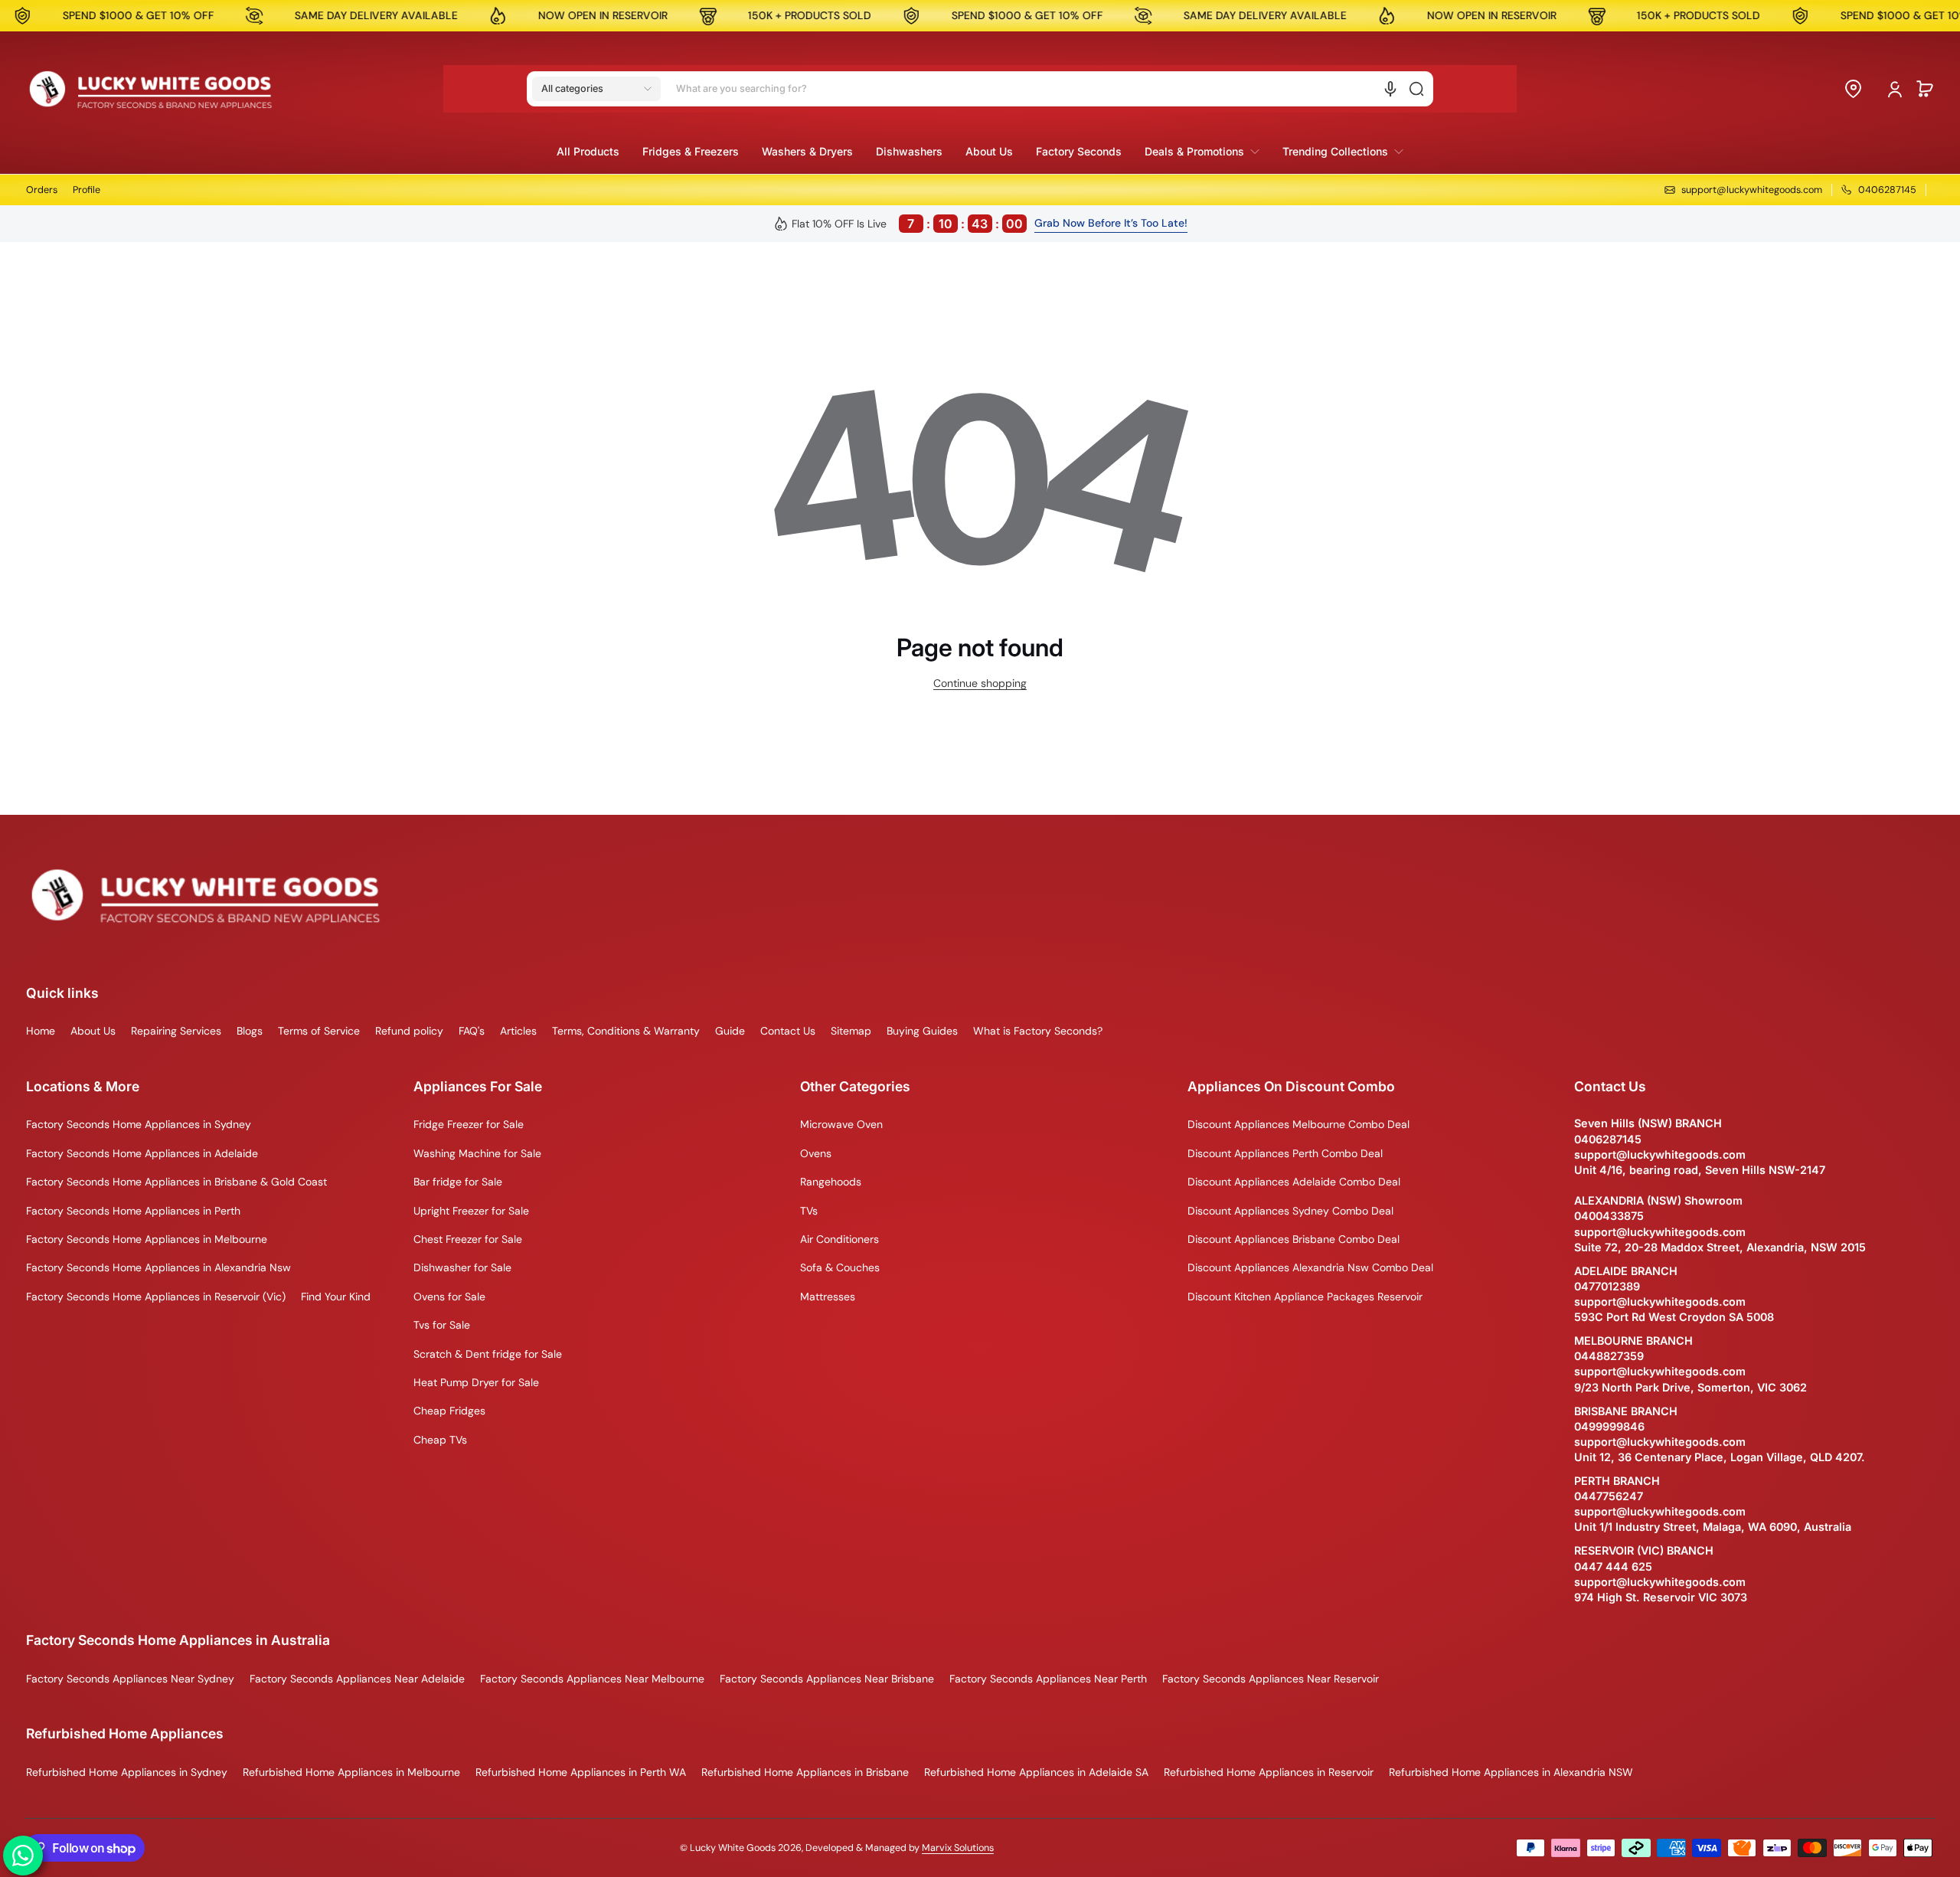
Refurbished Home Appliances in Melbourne (351, 1772)
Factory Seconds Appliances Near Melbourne (592, 1679)
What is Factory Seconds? (1038, 1031)
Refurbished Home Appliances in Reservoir (1269, 1772)
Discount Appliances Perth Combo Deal (1285, 1153)
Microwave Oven (841, 1124)
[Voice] (1390, 89)
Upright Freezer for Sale (471, 1211)
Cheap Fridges (449, 1411)
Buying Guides (922, 1031)
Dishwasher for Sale (462, 1267)
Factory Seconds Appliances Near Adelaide (357, 1679)
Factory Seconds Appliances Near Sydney (130, 1679)
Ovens (816, 1153)
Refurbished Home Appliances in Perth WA (581, 1772)
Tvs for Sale (442, 1325)
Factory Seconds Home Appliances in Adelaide (142, 1153)
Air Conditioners (840, 1239)
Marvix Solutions (958, 1848)
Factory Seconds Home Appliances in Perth (133, 1211)
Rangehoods (831, 1182)
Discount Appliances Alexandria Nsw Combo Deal (1310, 1267)
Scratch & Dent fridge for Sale (488, 1354)
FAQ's (472, 1031)
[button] (596, 89)
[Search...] (1416, 89)
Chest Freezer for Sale (468, 1239)
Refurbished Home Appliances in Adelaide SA (1036, 1772)
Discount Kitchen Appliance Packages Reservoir (1305, 1297)
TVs (809, 1211)
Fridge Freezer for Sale (469, 1124)
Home (41, 1031)
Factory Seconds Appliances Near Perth (1048, 1679)
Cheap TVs (440, 1440)
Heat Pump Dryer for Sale (476, 1382)
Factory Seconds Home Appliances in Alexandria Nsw (158, 1267)
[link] (1202, 152)
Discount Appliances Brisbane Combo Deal (1294, 1239)
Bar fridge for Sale (458, 1182)
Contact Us (788, 1031)
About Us (93, 1031)
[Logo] (151, 89)
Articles (518, 1031)
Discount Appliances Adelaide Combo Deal (1294, 1182)
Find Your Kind (336, 1297)
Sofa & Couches (840, 1267)
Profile (87, 190)
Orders (42, 190)
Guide (730, 1031)
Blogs (250, 1031)
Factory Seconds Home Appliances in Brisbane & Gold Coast (176, 1182)
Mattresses (828, 1297)
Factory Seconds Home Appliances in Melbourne (147, 1239)
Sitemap (851, 1031)
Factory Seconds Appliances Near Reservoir (1271, 1679)
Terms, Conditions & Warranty (626, 1031)
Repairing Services (176, 1031)
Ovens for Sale (449, 1297)
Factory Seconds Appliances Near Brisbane (827, 1679)
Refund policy (409, 1031)
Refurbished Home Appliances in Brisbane (805, 1772)
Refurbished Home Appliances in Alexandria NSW (1511, 1772)
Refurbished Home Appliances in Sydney (127, 1772)
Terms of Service (319, 1031)
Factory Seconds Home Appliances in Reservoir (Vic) (156, 1297)
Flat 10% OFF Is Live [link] (907, 224)
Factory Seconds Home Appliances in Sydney (139, 1124)
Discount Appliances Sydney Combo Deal (1290, 1211)
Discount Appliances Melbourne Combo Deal (1298, 1124)
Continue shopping (980, 683)
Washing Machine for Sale (477, 1153)
